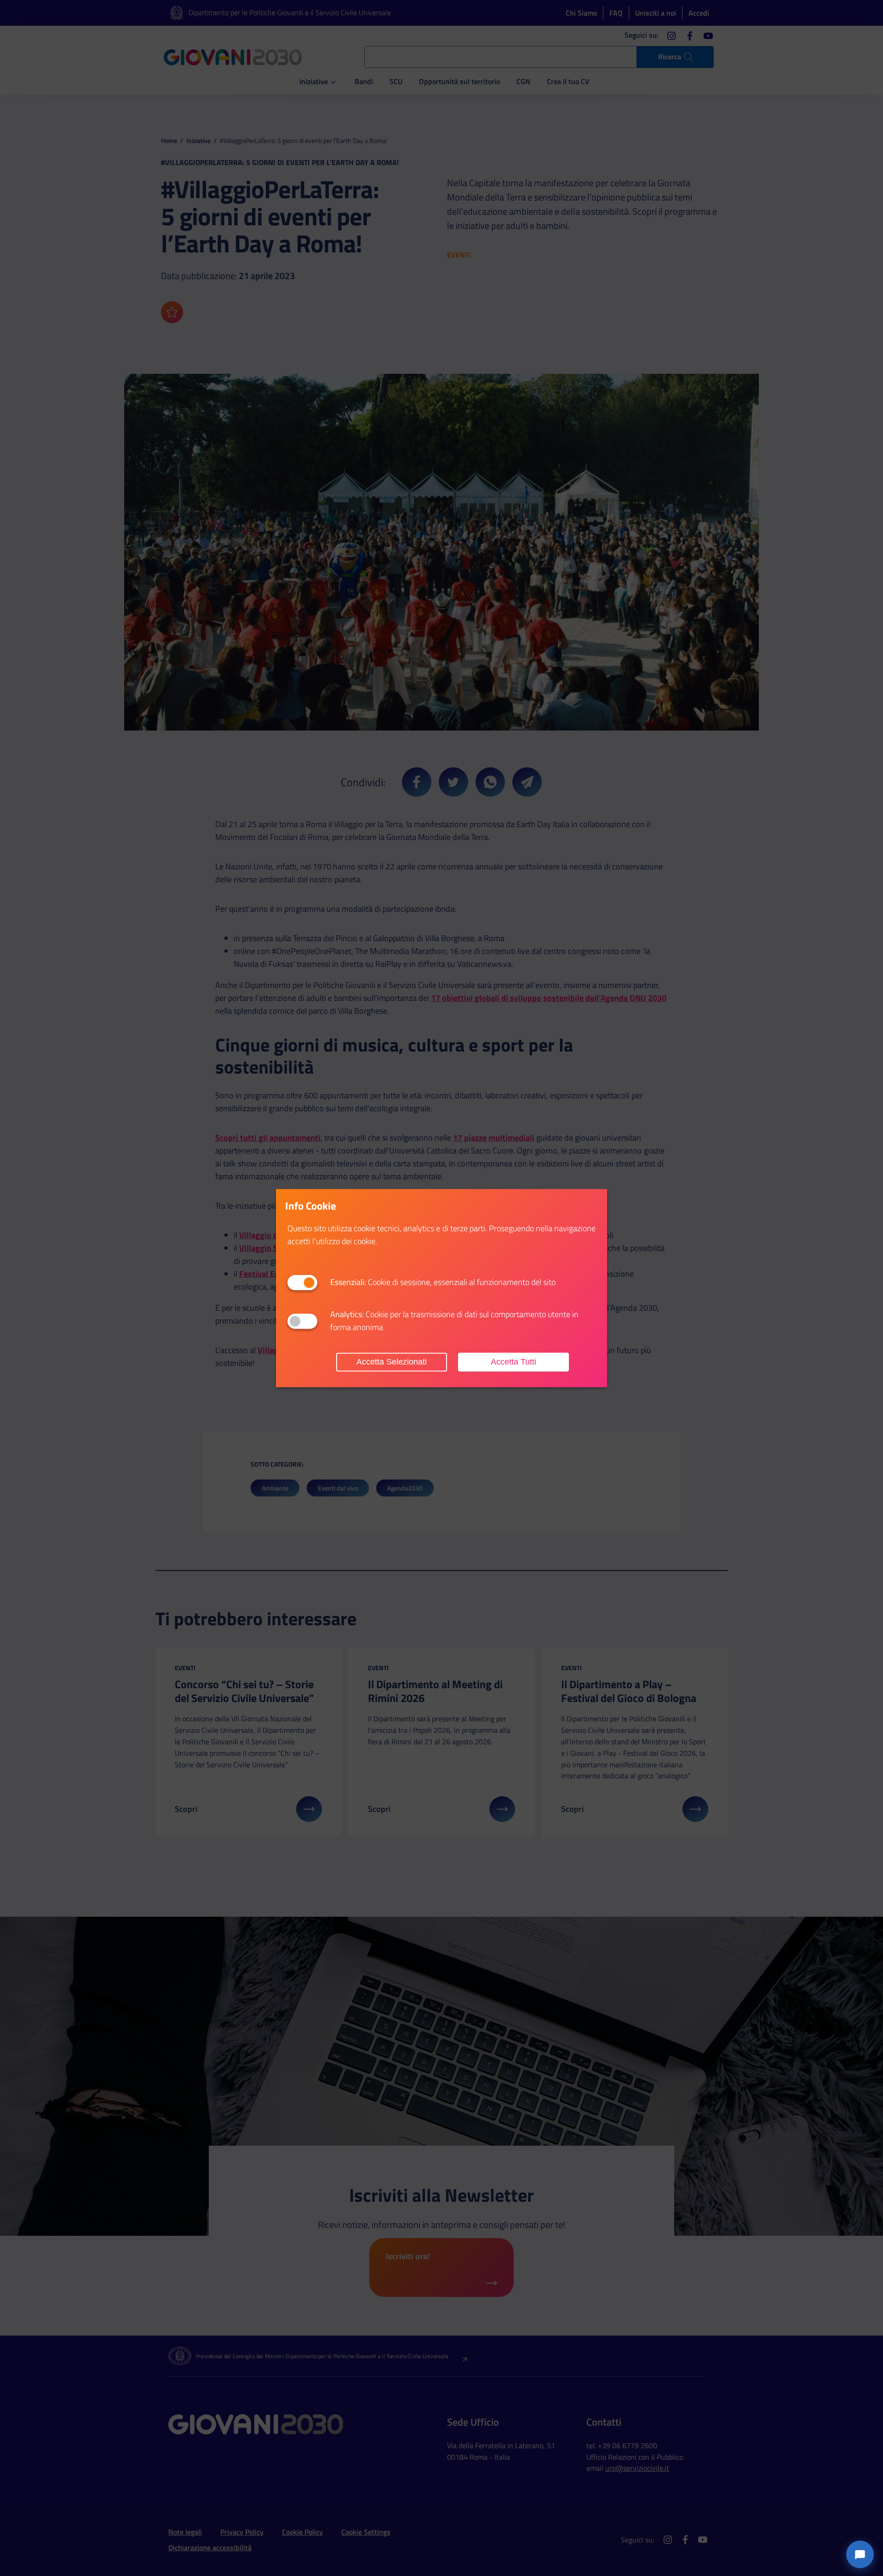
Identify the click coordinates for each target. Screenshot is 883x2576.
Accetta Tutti (513, 1362)
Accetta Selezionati (392, 1362)
